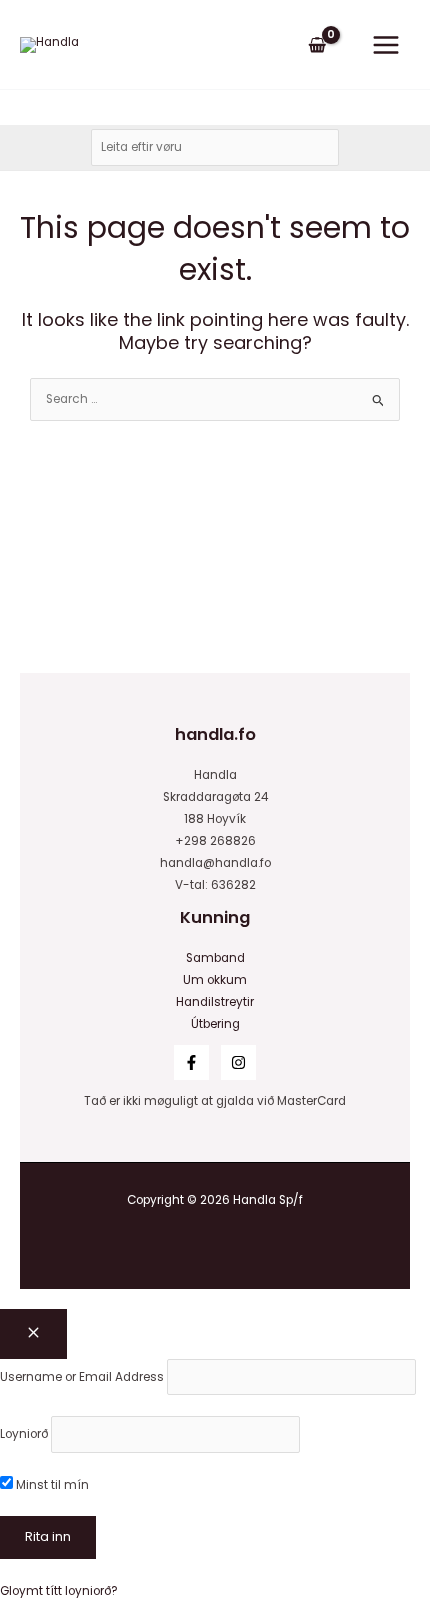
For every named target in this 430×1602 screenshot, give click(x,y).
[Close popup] (33, 1334)
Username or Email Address (82, 1377)
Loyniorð (24, 1434)
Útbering (215, 1024)
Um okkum (215, 980)
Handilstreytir (215, 1002)
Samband (215, 958)
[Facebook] (191, 1062)
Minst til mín (51, 1485)
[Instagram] (238, 1062)
